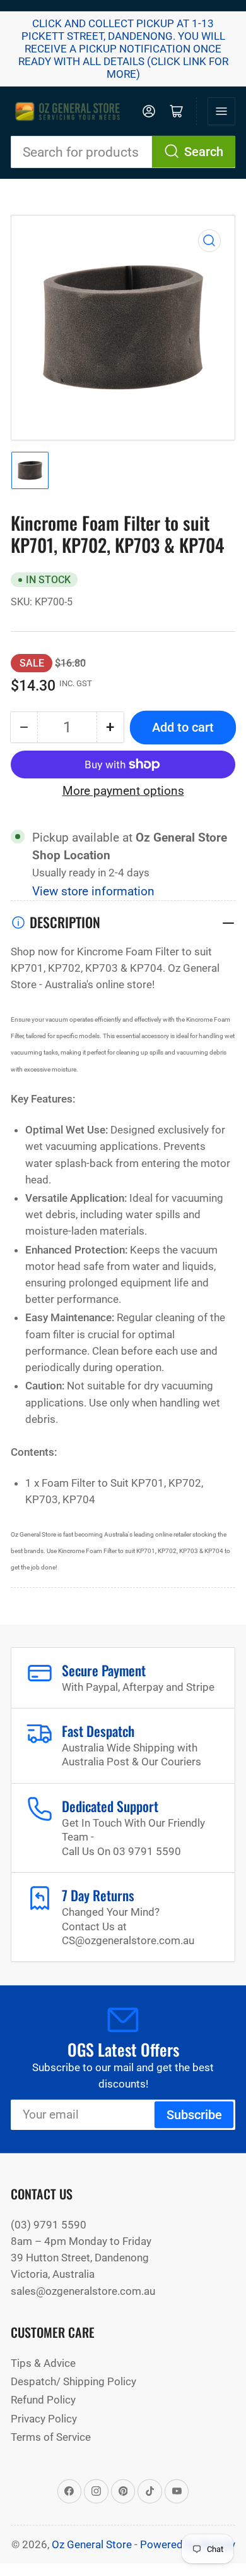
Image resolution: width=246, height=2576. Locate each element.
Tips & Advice (43, 2363)
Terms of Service (51, 2437)
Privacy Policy (44, 2419)
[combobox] (123, 152)
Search (204, 152)
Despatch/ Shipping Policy (73, 2381)
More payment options (123, 791)
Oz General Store (92, 2544)
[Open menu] (221, 111)
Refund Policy (43, 2400)
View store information (93, 892)
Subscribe (194, 2115)
